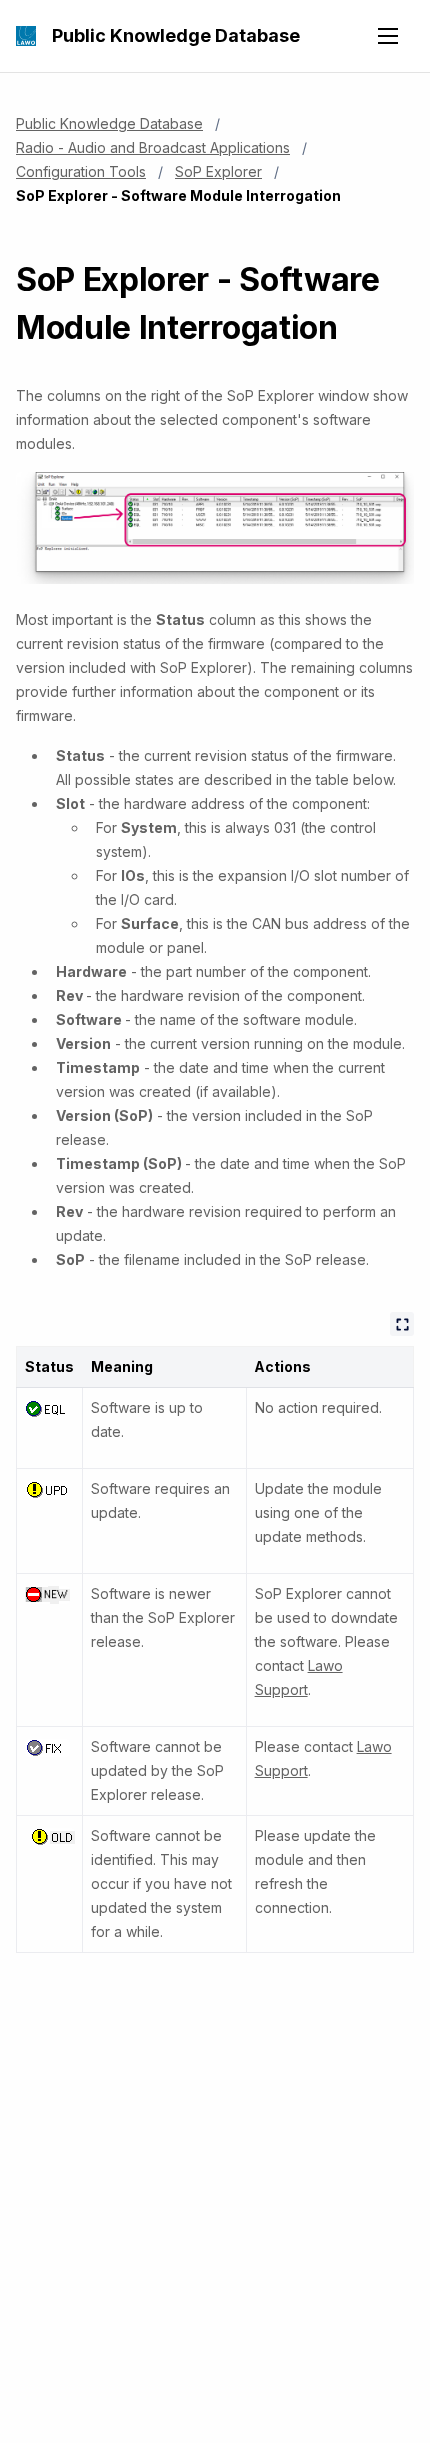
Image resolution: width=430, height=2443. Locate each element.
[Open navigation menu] (388, 36)
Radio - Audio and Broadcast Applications (153, 147)
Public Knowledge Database (176, 35)
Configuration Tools (81, 171)
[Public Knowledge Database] (26, 36)
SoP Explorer (218, 171)
